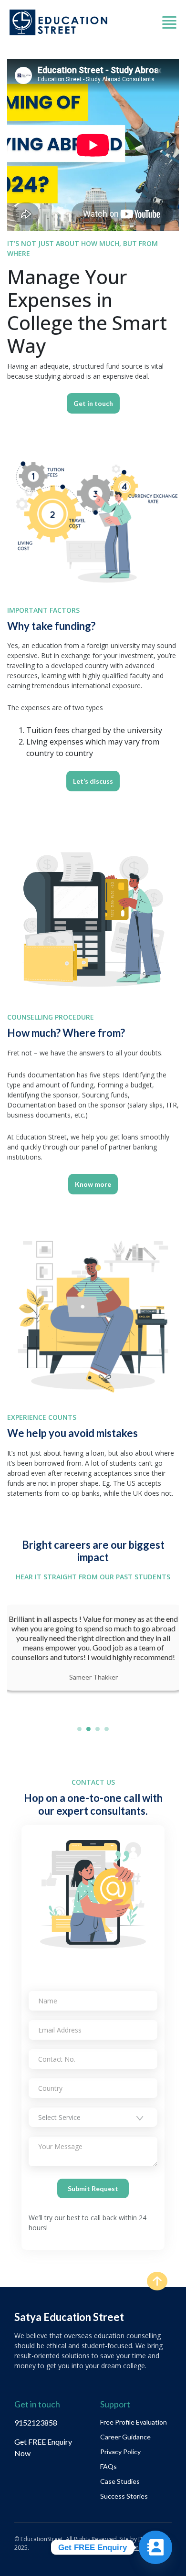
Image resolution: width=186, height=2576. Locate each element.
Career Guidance (125, 2437)
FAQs (108, 2466)
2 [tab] (88, 1729)
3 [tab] (98, 1729)
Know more (93, 1184)
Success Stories (124, 2496)
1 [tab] (79, 1729)
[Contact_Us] (155, 2547)
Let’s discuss (93, 781)
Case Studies (120, 2481)
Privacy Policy (120, 2452)
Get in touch (93, 403)
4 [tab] (107, 1729)
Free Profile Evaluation (134, 2422)
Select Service (59, 2117)
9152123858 (36, 2422)
